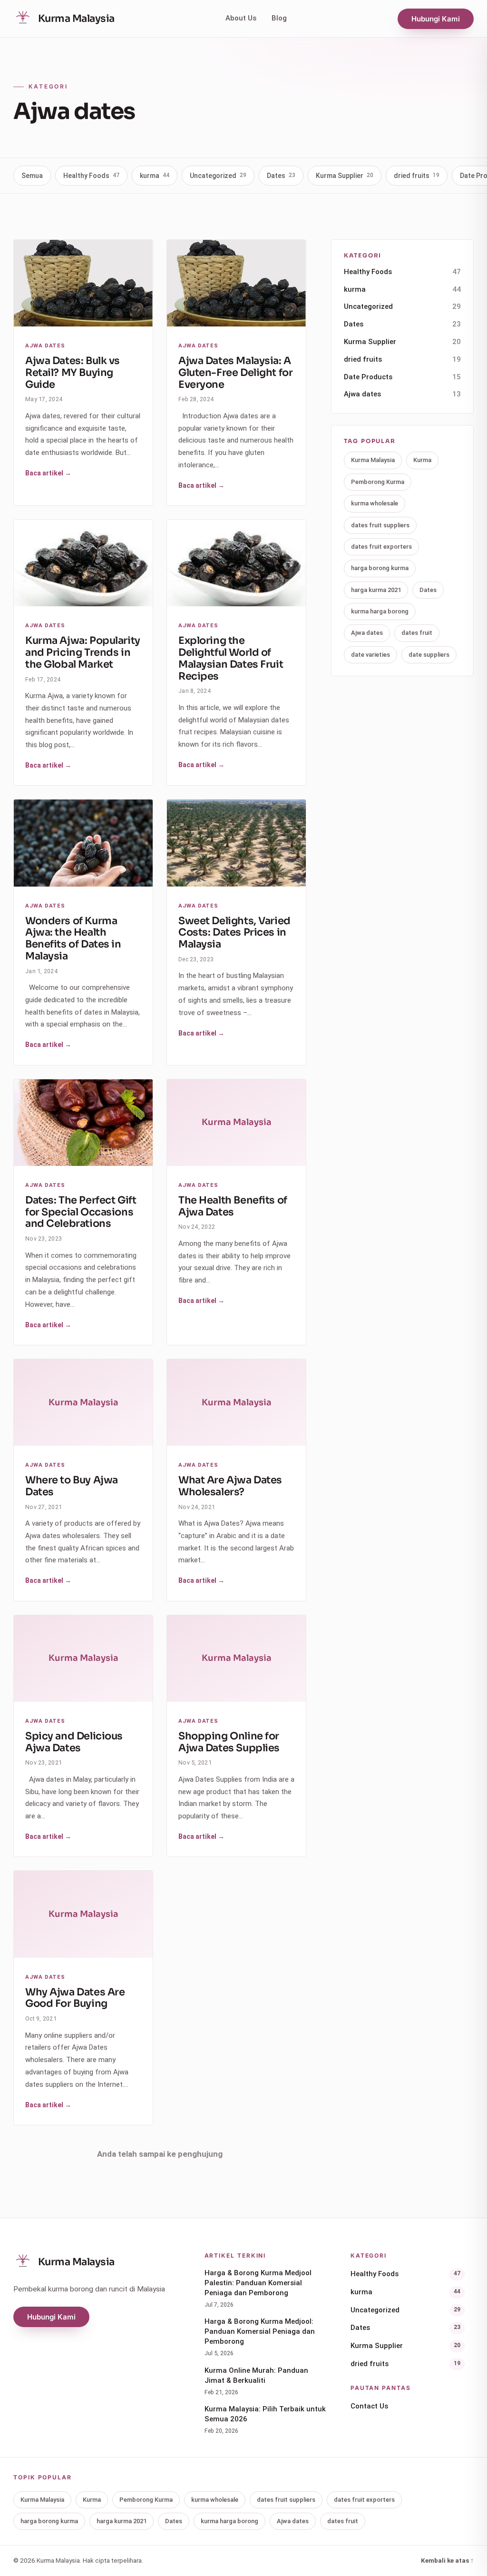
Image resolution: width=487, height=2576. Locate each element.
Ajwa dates (402, 394)
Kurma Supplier (345, 176)
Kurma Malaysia (373, 460)
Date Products (402, 377)
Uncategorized (218, 176)
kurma (155, 176)
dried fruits (417, 176)
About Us (241, 18)
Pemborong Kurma (378, 482)
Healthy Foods (91, 176)
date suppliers (429, 655)
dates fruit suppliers (380, 525)
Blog (279, 18)
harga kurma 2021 (376, 590)
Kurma (422, 460)
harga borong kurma (380, 568)
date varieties (370, 655)
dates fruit (417, 633)
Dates (281, 176)
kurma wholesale (375, 503)
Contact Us (369, 2406)
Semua (32, 176)
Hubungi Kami (436, 19)
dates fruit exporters (381, 547)
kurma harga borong (380, 611)
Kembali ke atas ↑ (447, 2560)
